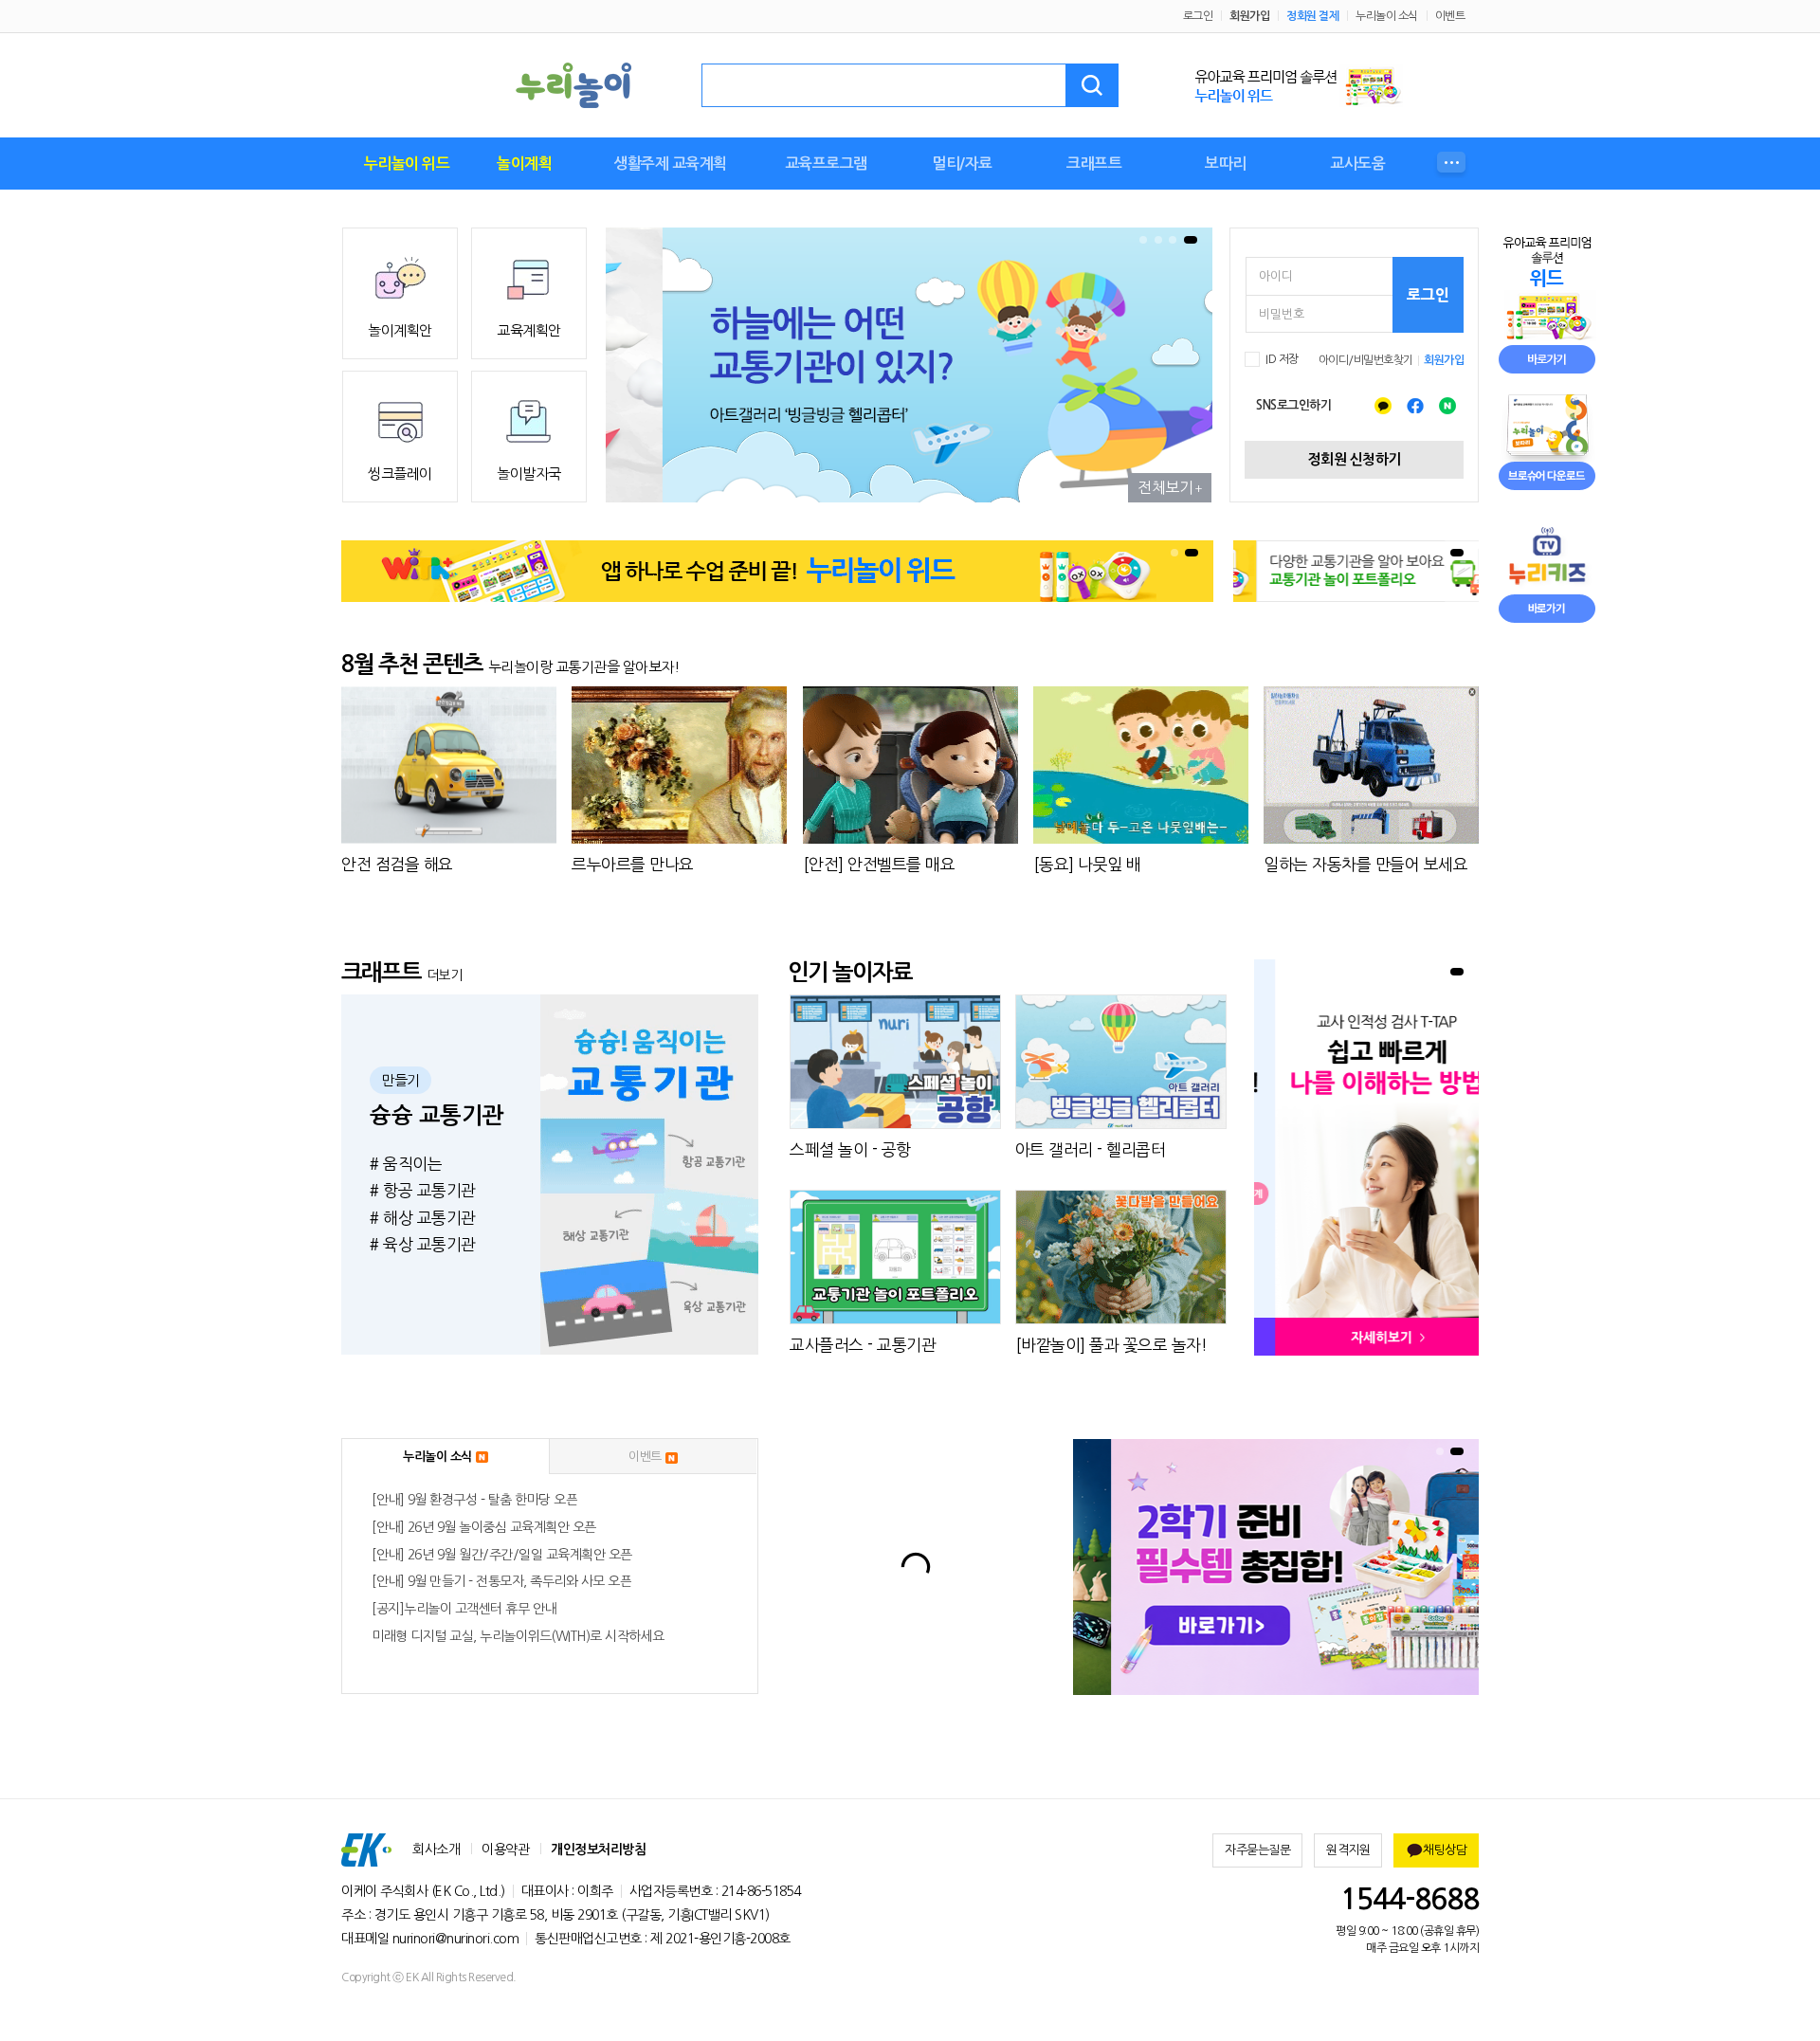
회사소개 (436, 1850)
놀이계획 (524, 164)
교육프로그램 (826, 164)
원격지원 (1348, 1850)
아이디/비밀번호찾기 (1366, 360)
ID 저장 (1282, 359)
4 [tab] (1191, 240)
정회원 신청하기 (1355, 459)
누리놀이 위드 (407, 164)
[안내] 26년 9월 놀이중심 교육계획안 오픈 (484, 1527)
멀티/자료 (962, 164)
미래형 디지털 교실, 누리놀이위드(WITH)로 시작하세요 (518, 1636)
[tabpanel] (909, 365)
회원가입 (1249, 16)
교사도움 (1357, 164)
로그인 (1198, 16)
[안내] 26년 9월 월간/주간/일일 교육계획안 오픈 (502, 1555)
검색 (1092, 85)
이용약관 (505, 1850)
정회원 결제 (1312, 16)
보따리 (1226, 164)
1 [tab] (1143, 240)
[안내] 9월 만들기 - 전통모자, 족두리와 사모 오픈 (501, 1581)
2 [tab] (1158, 240)
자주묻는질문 (1257, 1850)
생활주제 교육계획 (670, 164)
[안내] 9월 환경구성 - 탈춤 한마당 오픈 (474, 1500)
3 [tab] (1173, 240)
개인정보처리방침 (598, 1850)
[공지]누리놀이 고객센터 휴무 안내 (464, 1609)
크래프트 (1094, 164)
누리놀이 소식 (1387, 16)
